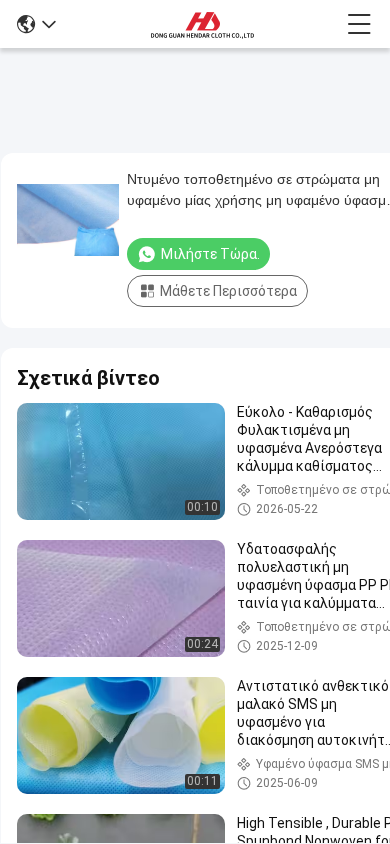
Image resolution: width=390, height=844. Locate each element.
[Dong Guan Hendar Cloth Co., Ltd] (202, 24)
